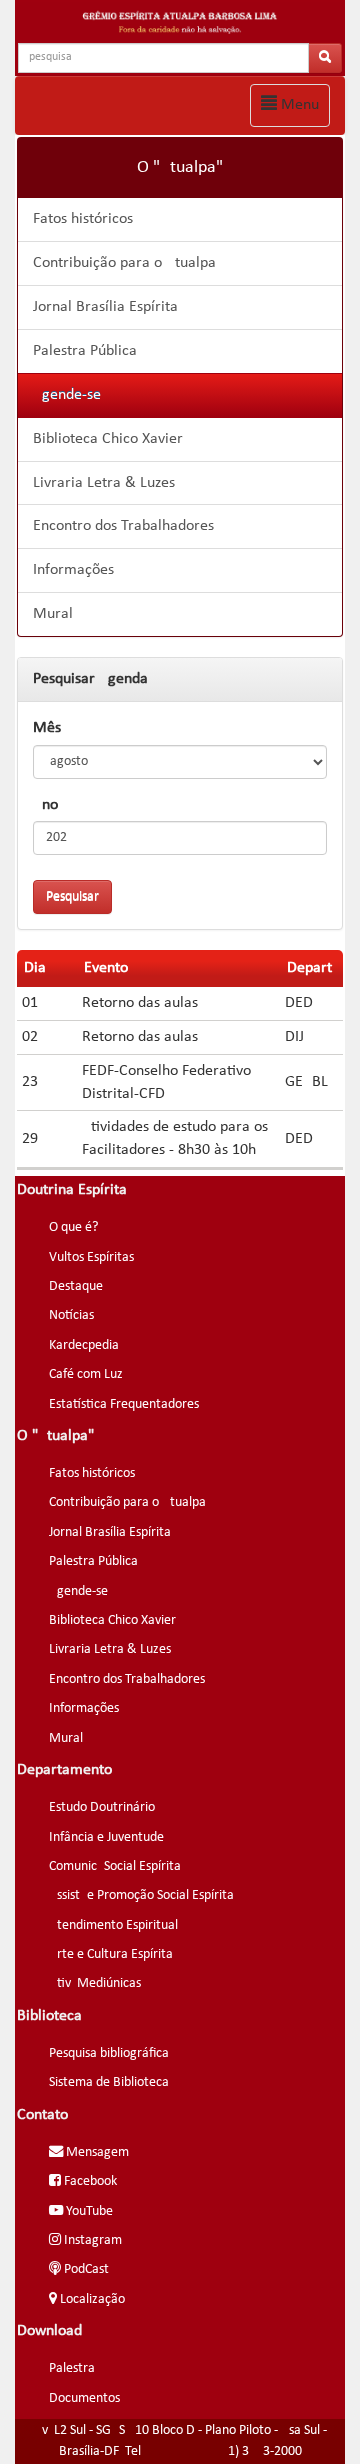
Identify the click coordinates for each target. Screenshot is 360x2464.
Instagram (91, 2240)
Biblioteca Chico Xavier (108, 439)
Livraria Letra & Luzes (104, 483)
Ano (45, 805)
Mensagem (96, 2152)
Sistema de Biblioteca (109, 2082)
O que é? (73, 1227)
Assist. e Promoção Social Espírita (141, 1895)
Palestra (72, 2368)
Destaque (76, 1286)
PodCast (85, 2269)
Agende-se (67, 395)
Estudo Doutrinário (102, 1807)
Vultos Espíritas (91, 1257)
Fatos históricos (83, 219)
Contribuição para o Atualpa (124, 263)
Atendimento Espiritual (113, 1925)
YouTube (88, 2211)
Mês (47, 728)
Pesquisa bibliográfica (109, 2053)
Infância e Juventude (106, 1837)
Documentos (84, 2398)
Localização (91, 2299)
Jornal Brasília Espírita (105, 307)
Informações (73, 570)
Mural (53, 614)
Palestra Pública (85, 351)
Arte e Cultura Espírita (111, 1954)
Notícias (71, 1315)
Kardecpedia (84, 1345)
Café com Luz (86, 1374)
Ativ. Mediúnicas (95, 1983)
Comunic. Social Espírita (115, 1866)
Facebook (89, 2181)
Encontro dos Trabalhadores (123, 526)
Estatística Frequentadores (124, 1404)
